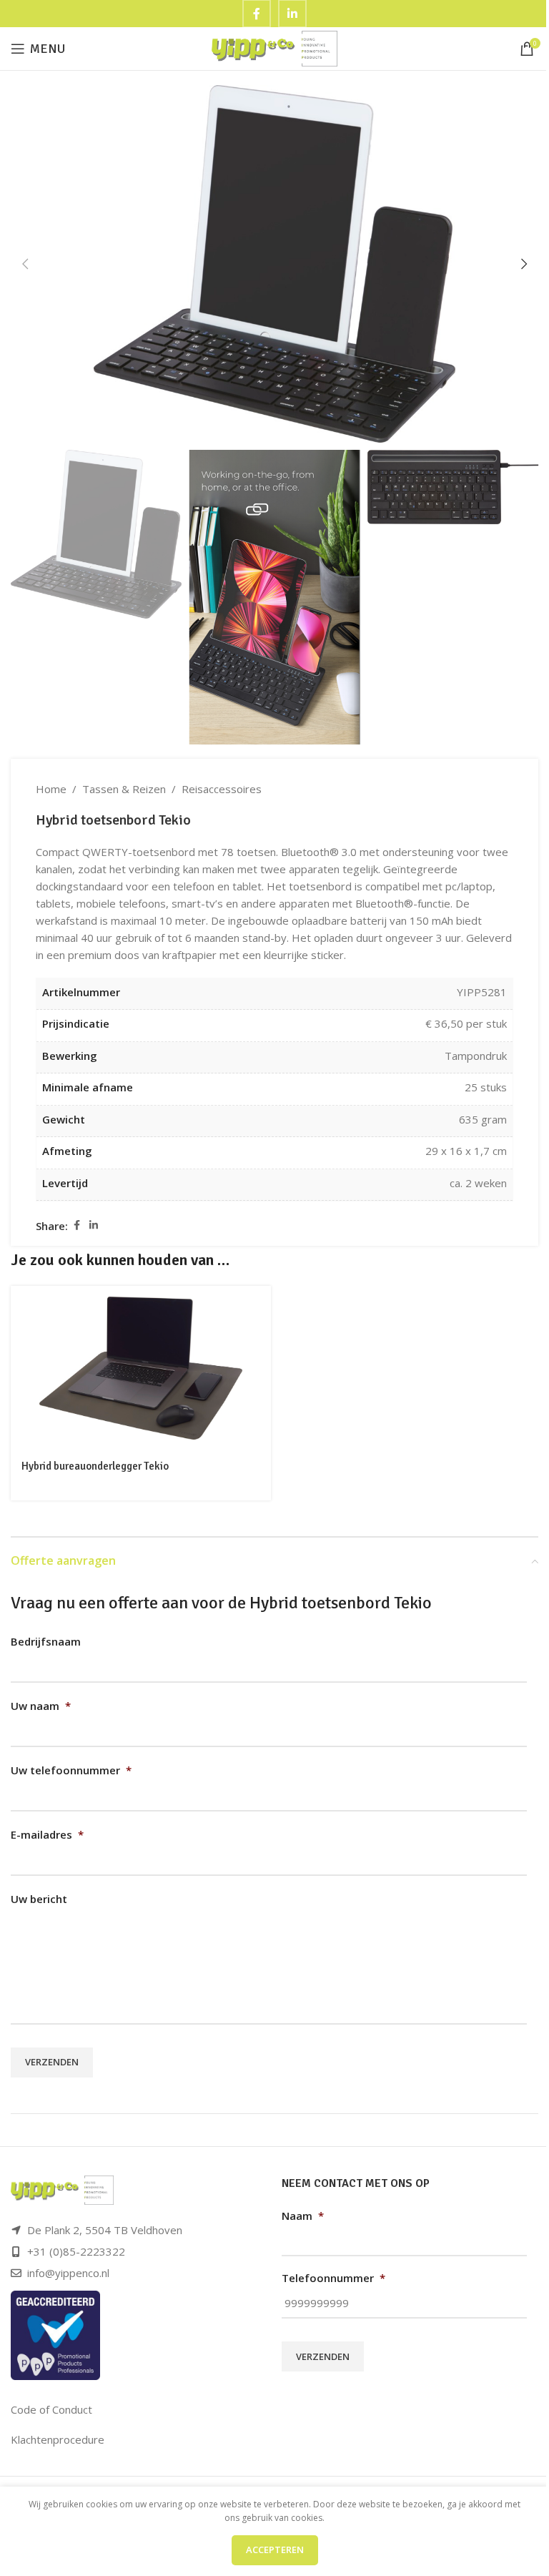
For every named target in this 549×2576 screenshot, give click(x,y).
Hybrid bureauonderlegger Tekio (95, 1466)
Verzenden (52, 2062)
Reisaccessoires (222, 789)
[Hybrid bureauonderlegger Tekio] (141, 1368)
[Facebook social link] (76, 1225)
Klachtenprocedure (58, 2439)
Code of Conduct (51, 2409)
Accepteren (275, 2550)
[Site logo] (275, 47)
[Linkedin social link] (94, 1225)
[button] (25, 264)
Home (51, 789)
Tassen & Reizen (124, 789)
